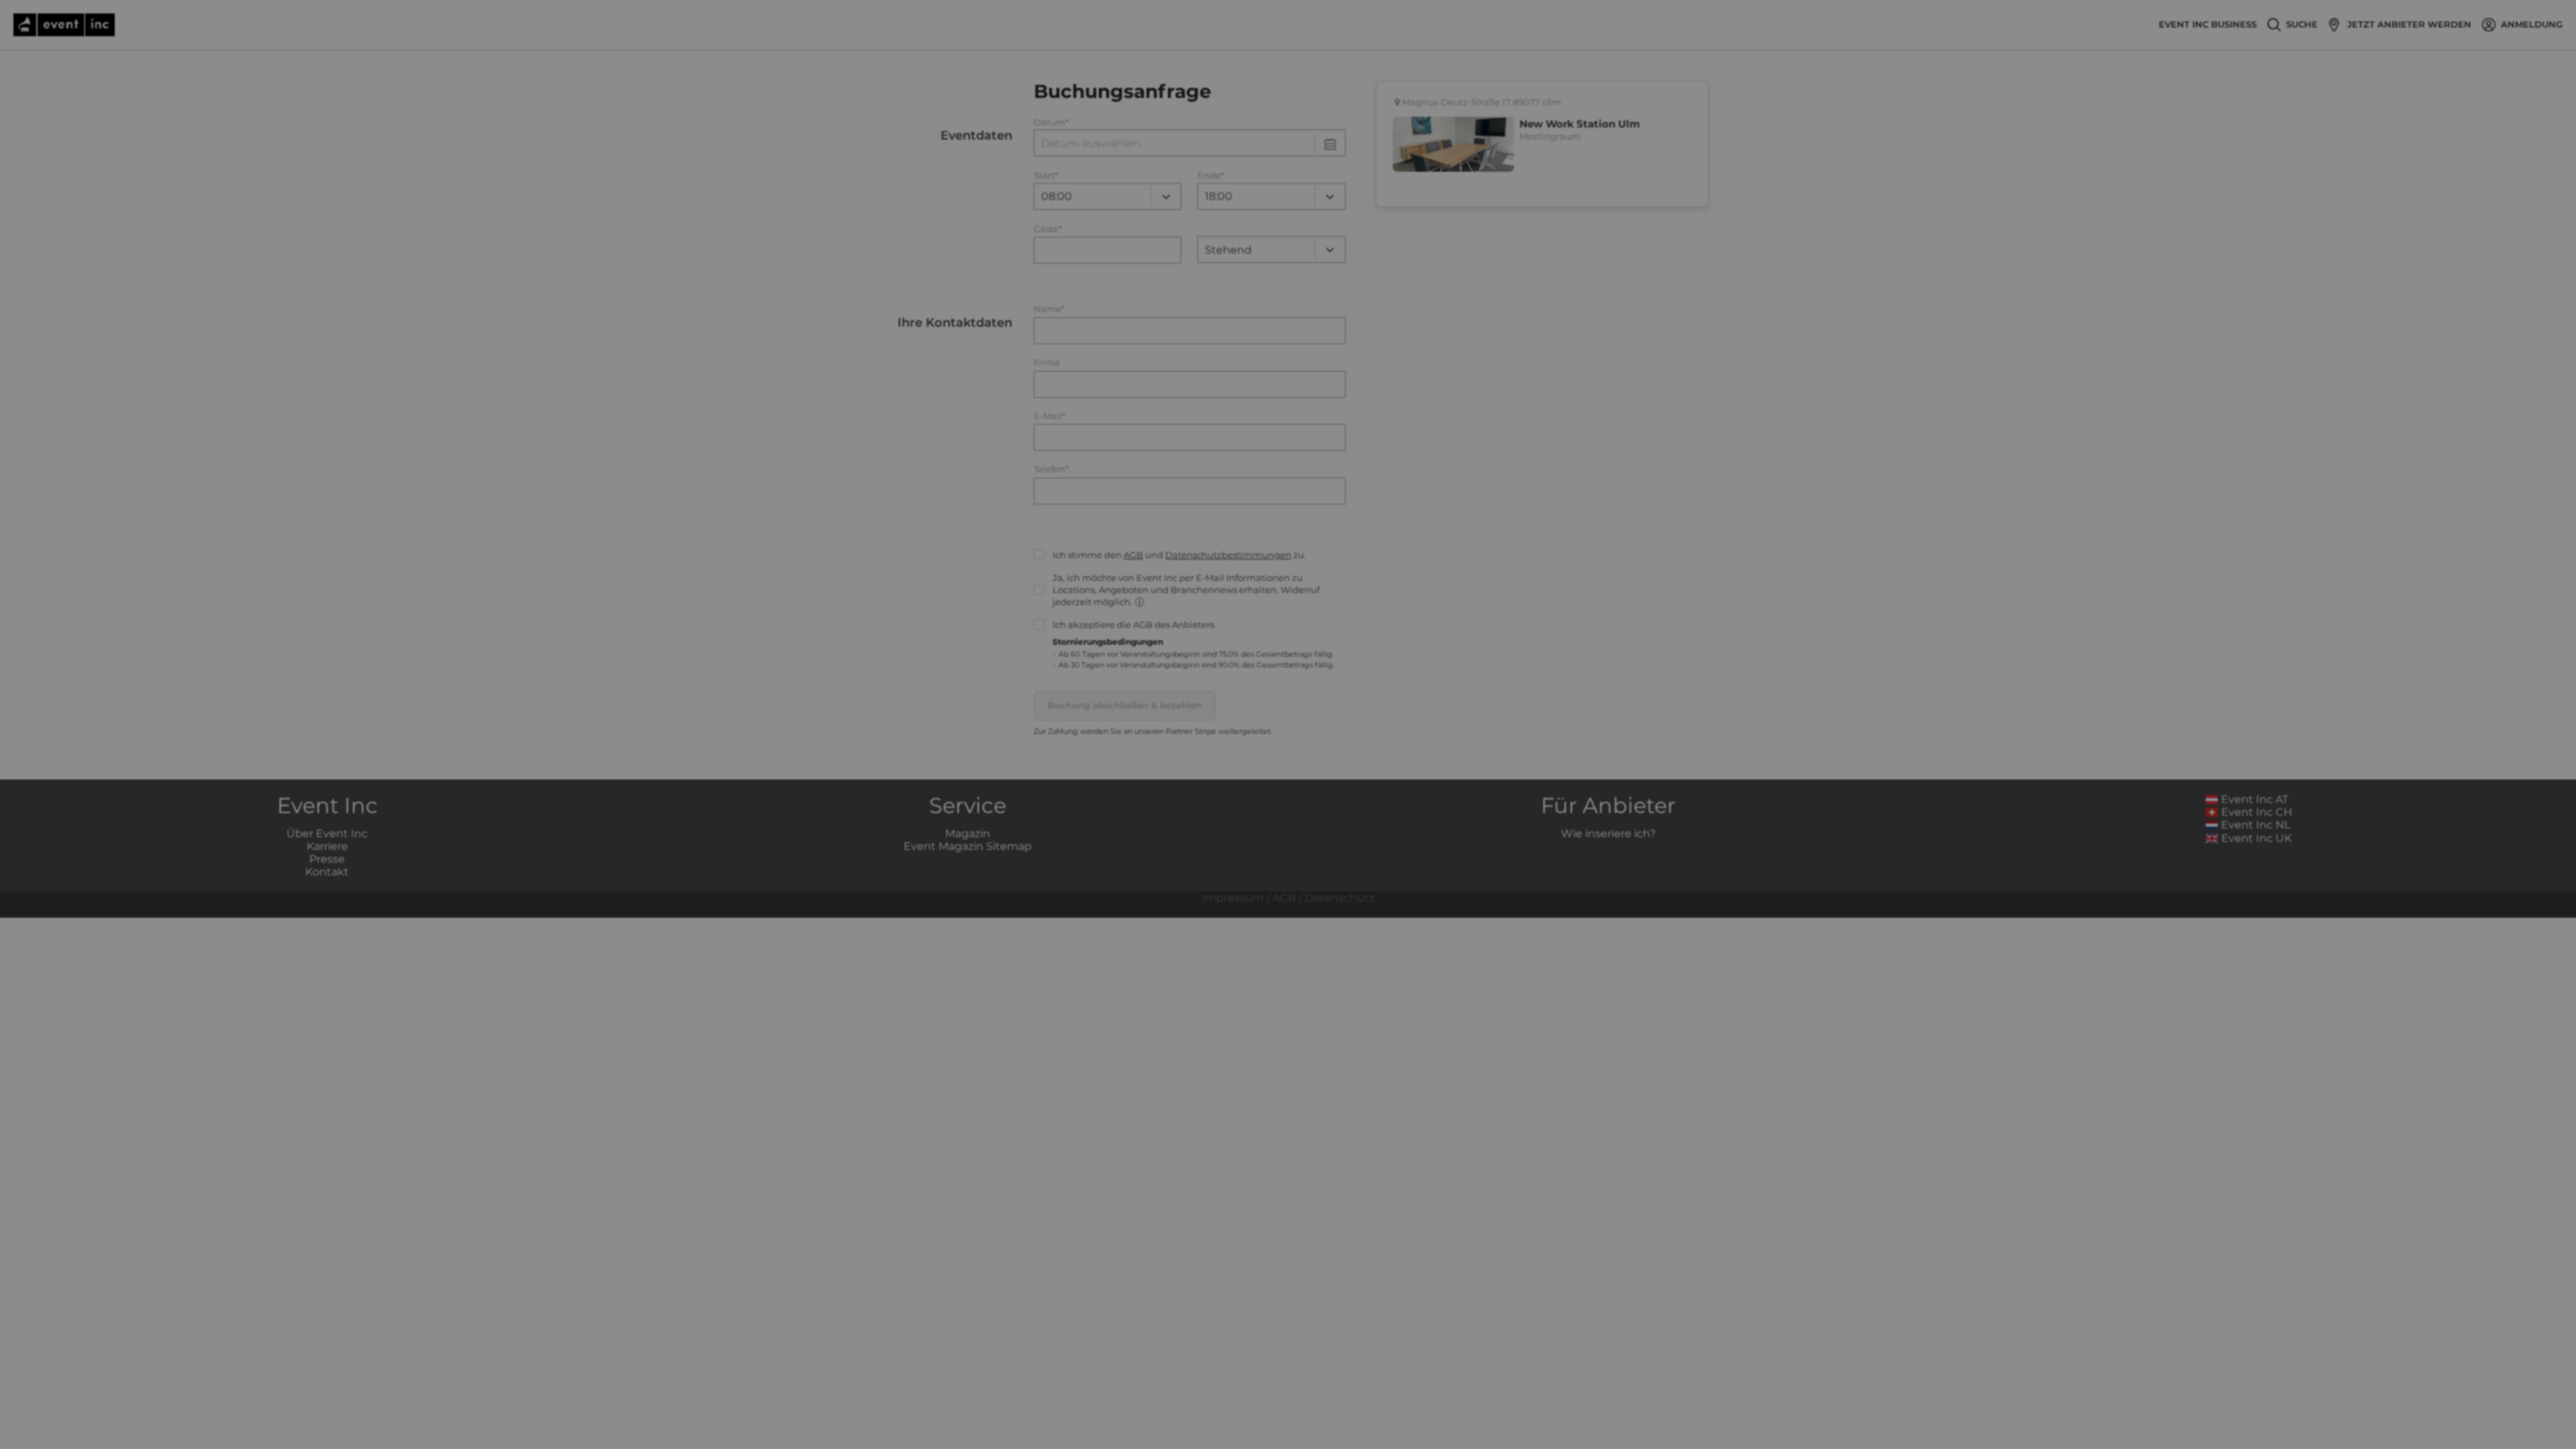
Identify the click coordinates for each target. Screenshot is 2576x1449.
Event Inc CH (2257, 812)
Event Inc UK (2256, 838)
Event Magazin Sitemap (968, 846)
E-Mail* (1050, 416)
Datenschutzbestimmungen (1228, 555)
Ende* (1211, 175)
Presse (327, 859)
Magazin (968, 834)
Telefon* (1051, 469)
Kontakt (327, 872)
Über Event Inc (327, 834)
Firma (1047, 363)
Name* (1049, 309)
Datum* (1051, 122)
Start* (1046, 175)
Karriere (327, 846)
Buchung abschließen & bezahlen (1125, 705)
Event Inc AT (2255, 799)
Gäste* (1048, 229)
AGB (1133, 555)
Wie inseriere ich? (1608, 834)
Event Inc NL (2256, 825)
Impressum (1233, 898)
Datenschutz (1340, 898)
